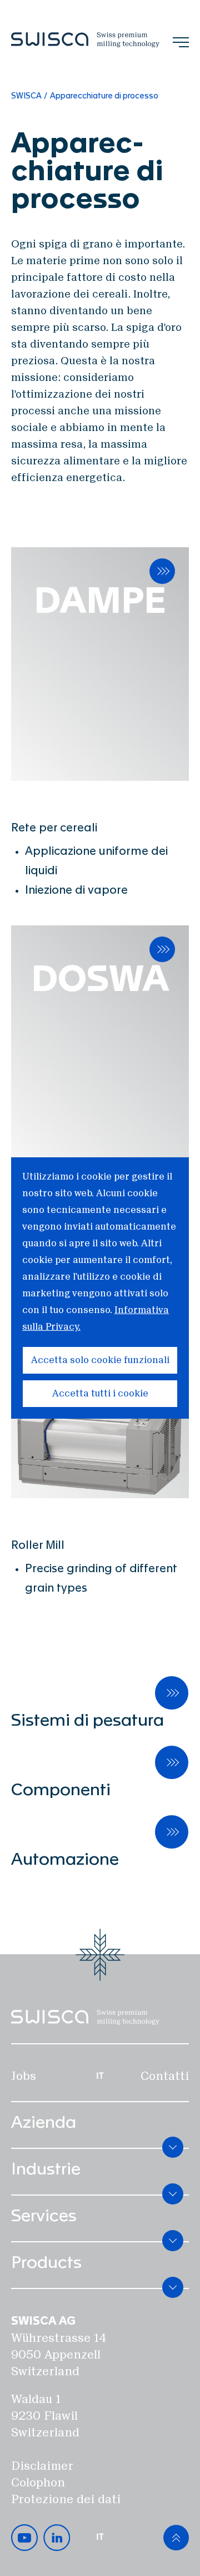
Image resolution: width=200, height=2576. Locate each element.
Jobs (24, 2076)
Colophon (38, 2483)
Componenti (61, 1790)
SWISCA (26, 96)
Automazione (65, 1860)
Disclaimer (42, 2466)
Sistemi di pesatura (87, 1721)
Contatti (165, 2076)
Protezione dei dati (66, 2499)
